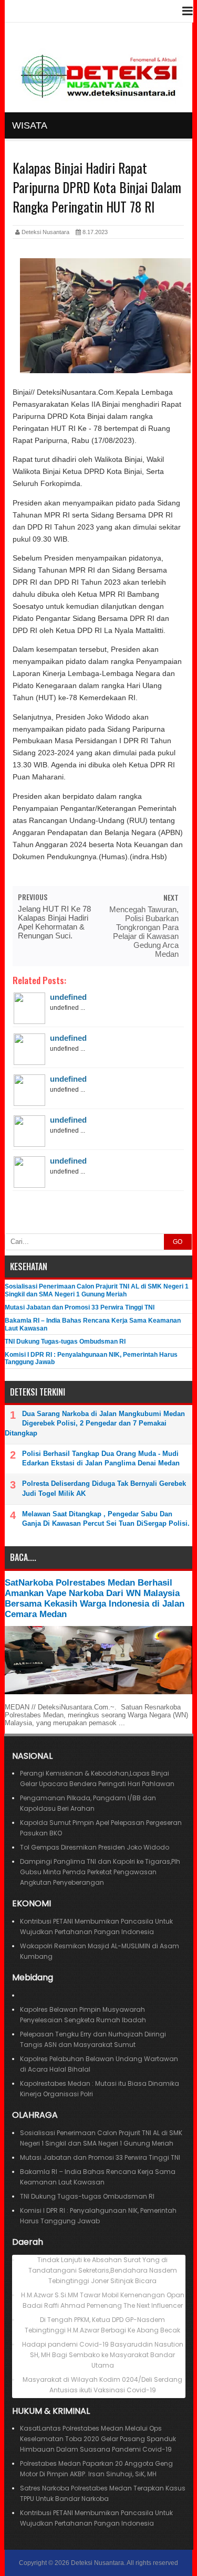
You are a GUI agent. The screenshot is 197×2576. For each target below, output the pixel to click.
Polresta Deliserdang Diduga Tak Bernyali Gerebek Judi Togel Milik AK (104, 1488)
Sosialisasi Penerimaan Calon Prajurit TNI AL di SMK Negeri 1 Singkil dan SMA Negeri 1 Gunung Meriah (97, 1290)
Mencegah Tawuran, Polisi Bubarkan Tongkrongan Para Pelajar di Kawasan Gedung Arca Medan (144, 932)
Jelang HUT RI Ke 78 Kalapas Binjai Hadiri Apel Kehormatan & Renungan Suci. (54, 922)
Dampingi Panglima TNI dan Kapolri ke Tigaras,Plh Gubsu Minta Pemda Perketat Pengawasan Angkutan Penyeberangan (100, 1872)
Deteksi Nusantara (97, 2563)
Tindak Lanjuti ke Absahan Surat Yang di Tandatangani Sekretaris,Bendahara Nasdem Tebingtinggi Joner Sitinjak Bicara (103, 2270)
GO (178, 1242)
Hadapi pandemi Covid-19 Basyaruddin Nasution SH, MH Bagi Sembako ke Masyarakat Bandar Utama (103, 2355)
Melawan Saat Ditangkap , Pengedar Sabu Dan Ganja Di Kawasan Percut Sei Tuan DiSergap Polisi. (106, 1519)
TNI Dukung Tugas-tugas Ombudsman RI (65, 1342)
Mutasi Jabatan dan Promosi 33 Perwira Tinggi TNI (80, 1307)
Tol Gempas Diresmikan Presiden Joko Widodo (95, 1847)
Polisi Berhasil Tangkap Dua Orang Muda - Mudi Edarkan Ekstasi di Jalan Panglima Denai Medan (101, 1458)
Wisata (30, 125)
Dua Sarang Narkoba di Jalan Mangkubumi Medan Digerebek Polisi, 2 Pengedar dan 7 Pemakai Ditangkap (95, 1423)
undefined (68, 997)
